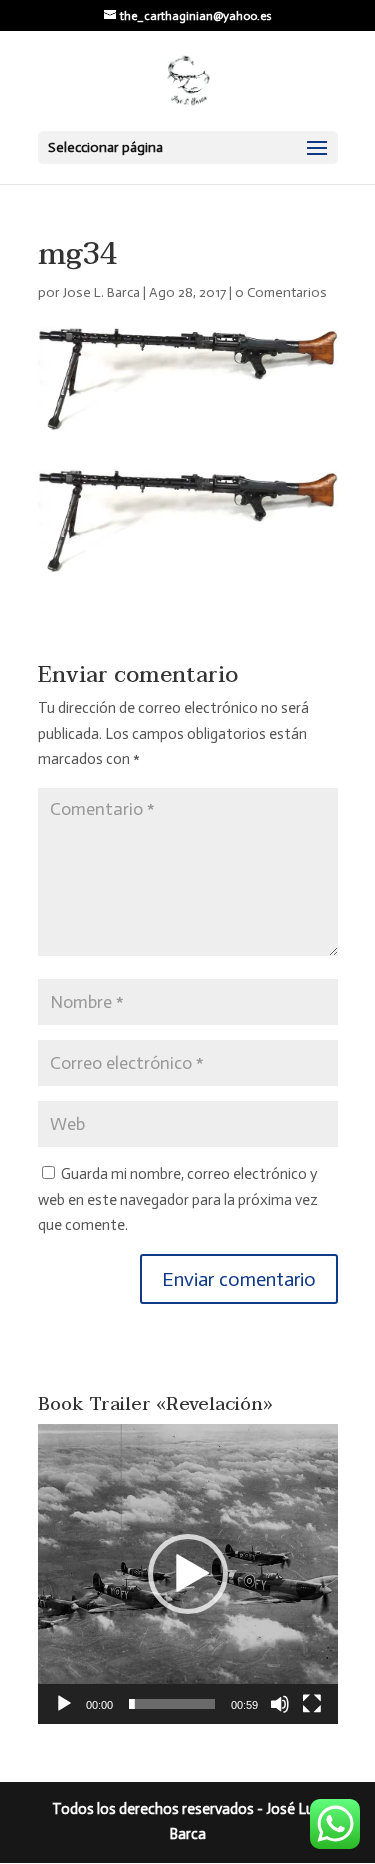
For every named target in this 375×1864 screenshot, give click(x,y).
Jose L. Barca (101, 292)
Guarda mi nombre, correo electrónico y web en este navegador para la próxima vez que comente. (178, 1199)
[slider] (172, 1704)
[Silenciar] (280, 1704)
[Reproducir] (64, 1704)
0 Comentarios (281, 292)
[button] (188, 1574)
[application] (188, 1574)
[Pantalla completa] (312, 1704)
